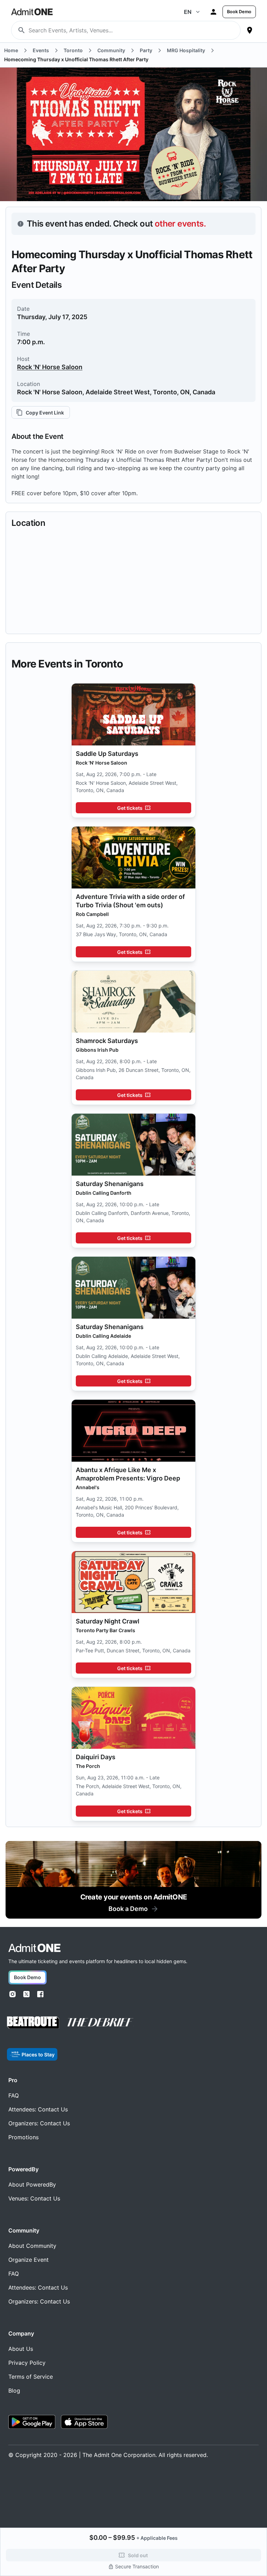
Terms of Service (31, 2377)
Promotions (23, 2137)
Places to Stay (38, 2055)
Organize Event (29, 2260)
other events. (180, 224)
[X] (26, 1994)
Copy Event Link (45, 413)
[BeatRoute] (33, 2022)
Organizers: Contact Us (39, 2123)
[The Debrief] (100, 2022)
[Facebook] (40, 1994)
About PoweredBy (32, 2184)
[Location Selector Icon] (250, 30)
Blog (14, 2391)
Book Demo (239, 12)
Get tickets (130, 808)
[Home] (34, 1948)
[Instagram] (13, 1994)
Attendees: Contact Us (38, 2109)
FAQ (14, 2095)
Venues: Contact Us (34, 2198)
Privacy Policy (27, 2363)
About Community (32, 2246)
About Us (21, 2349)
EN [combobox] (188, 12)
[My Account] (213, 12)
